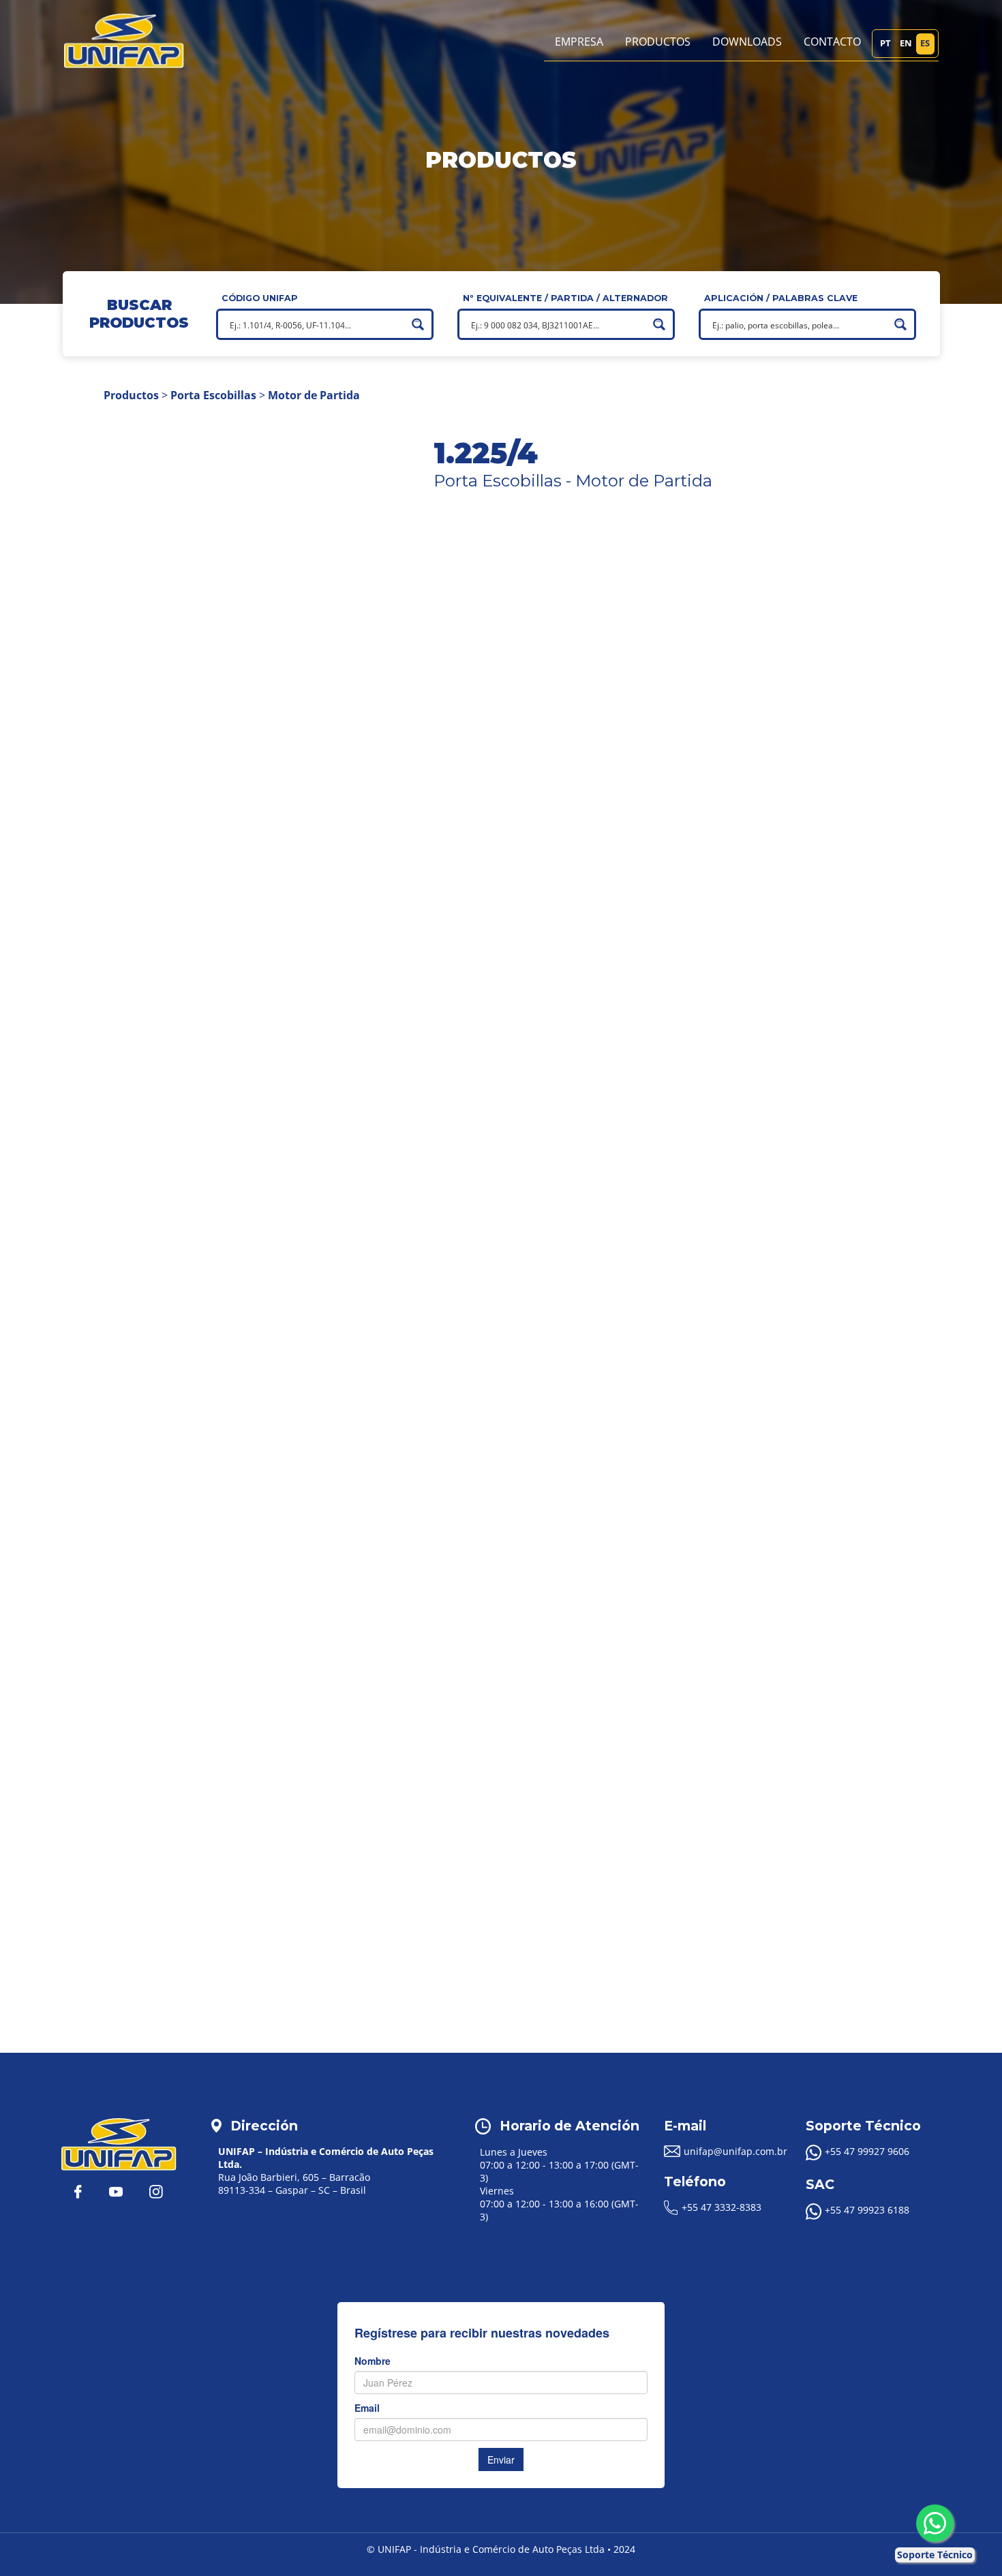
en (906, 43)
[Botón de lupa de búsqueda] (418, 324)
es (925, 43)
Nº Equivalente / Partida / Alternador (565, 298)
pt (885, 43)
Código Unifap (260, 298)
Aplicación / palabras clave (781, 298)
